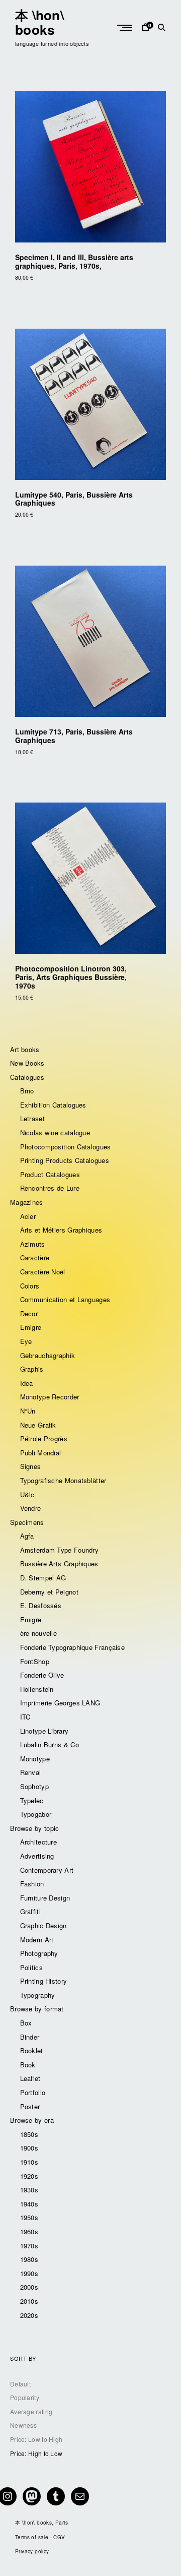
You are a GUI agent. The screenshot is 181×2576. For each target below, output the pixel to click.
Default (20, 2384)
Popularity (25, 2397)
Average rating (31, 2411)
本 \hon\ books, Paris (41, 2523)
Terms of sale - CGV (40, 2537)
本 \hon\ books (39, 22)
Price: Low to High (36, 2439)
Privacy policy (32, 2551)
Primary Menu (126, 28)
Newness (23, 2425)
